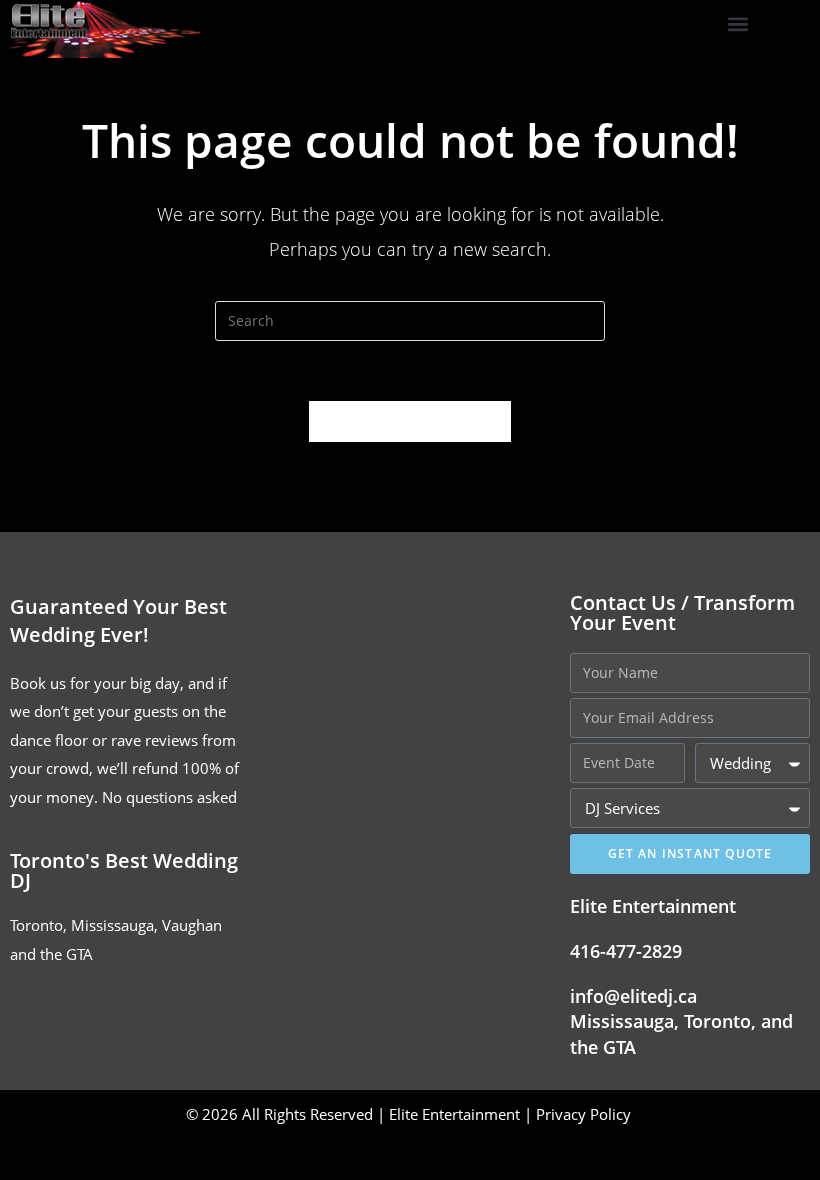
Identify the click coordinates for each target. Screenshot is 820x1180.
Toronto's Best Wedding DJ (124, 870)
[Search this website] (410, 319)
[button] (738, 24)
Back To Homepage (410, 421)
